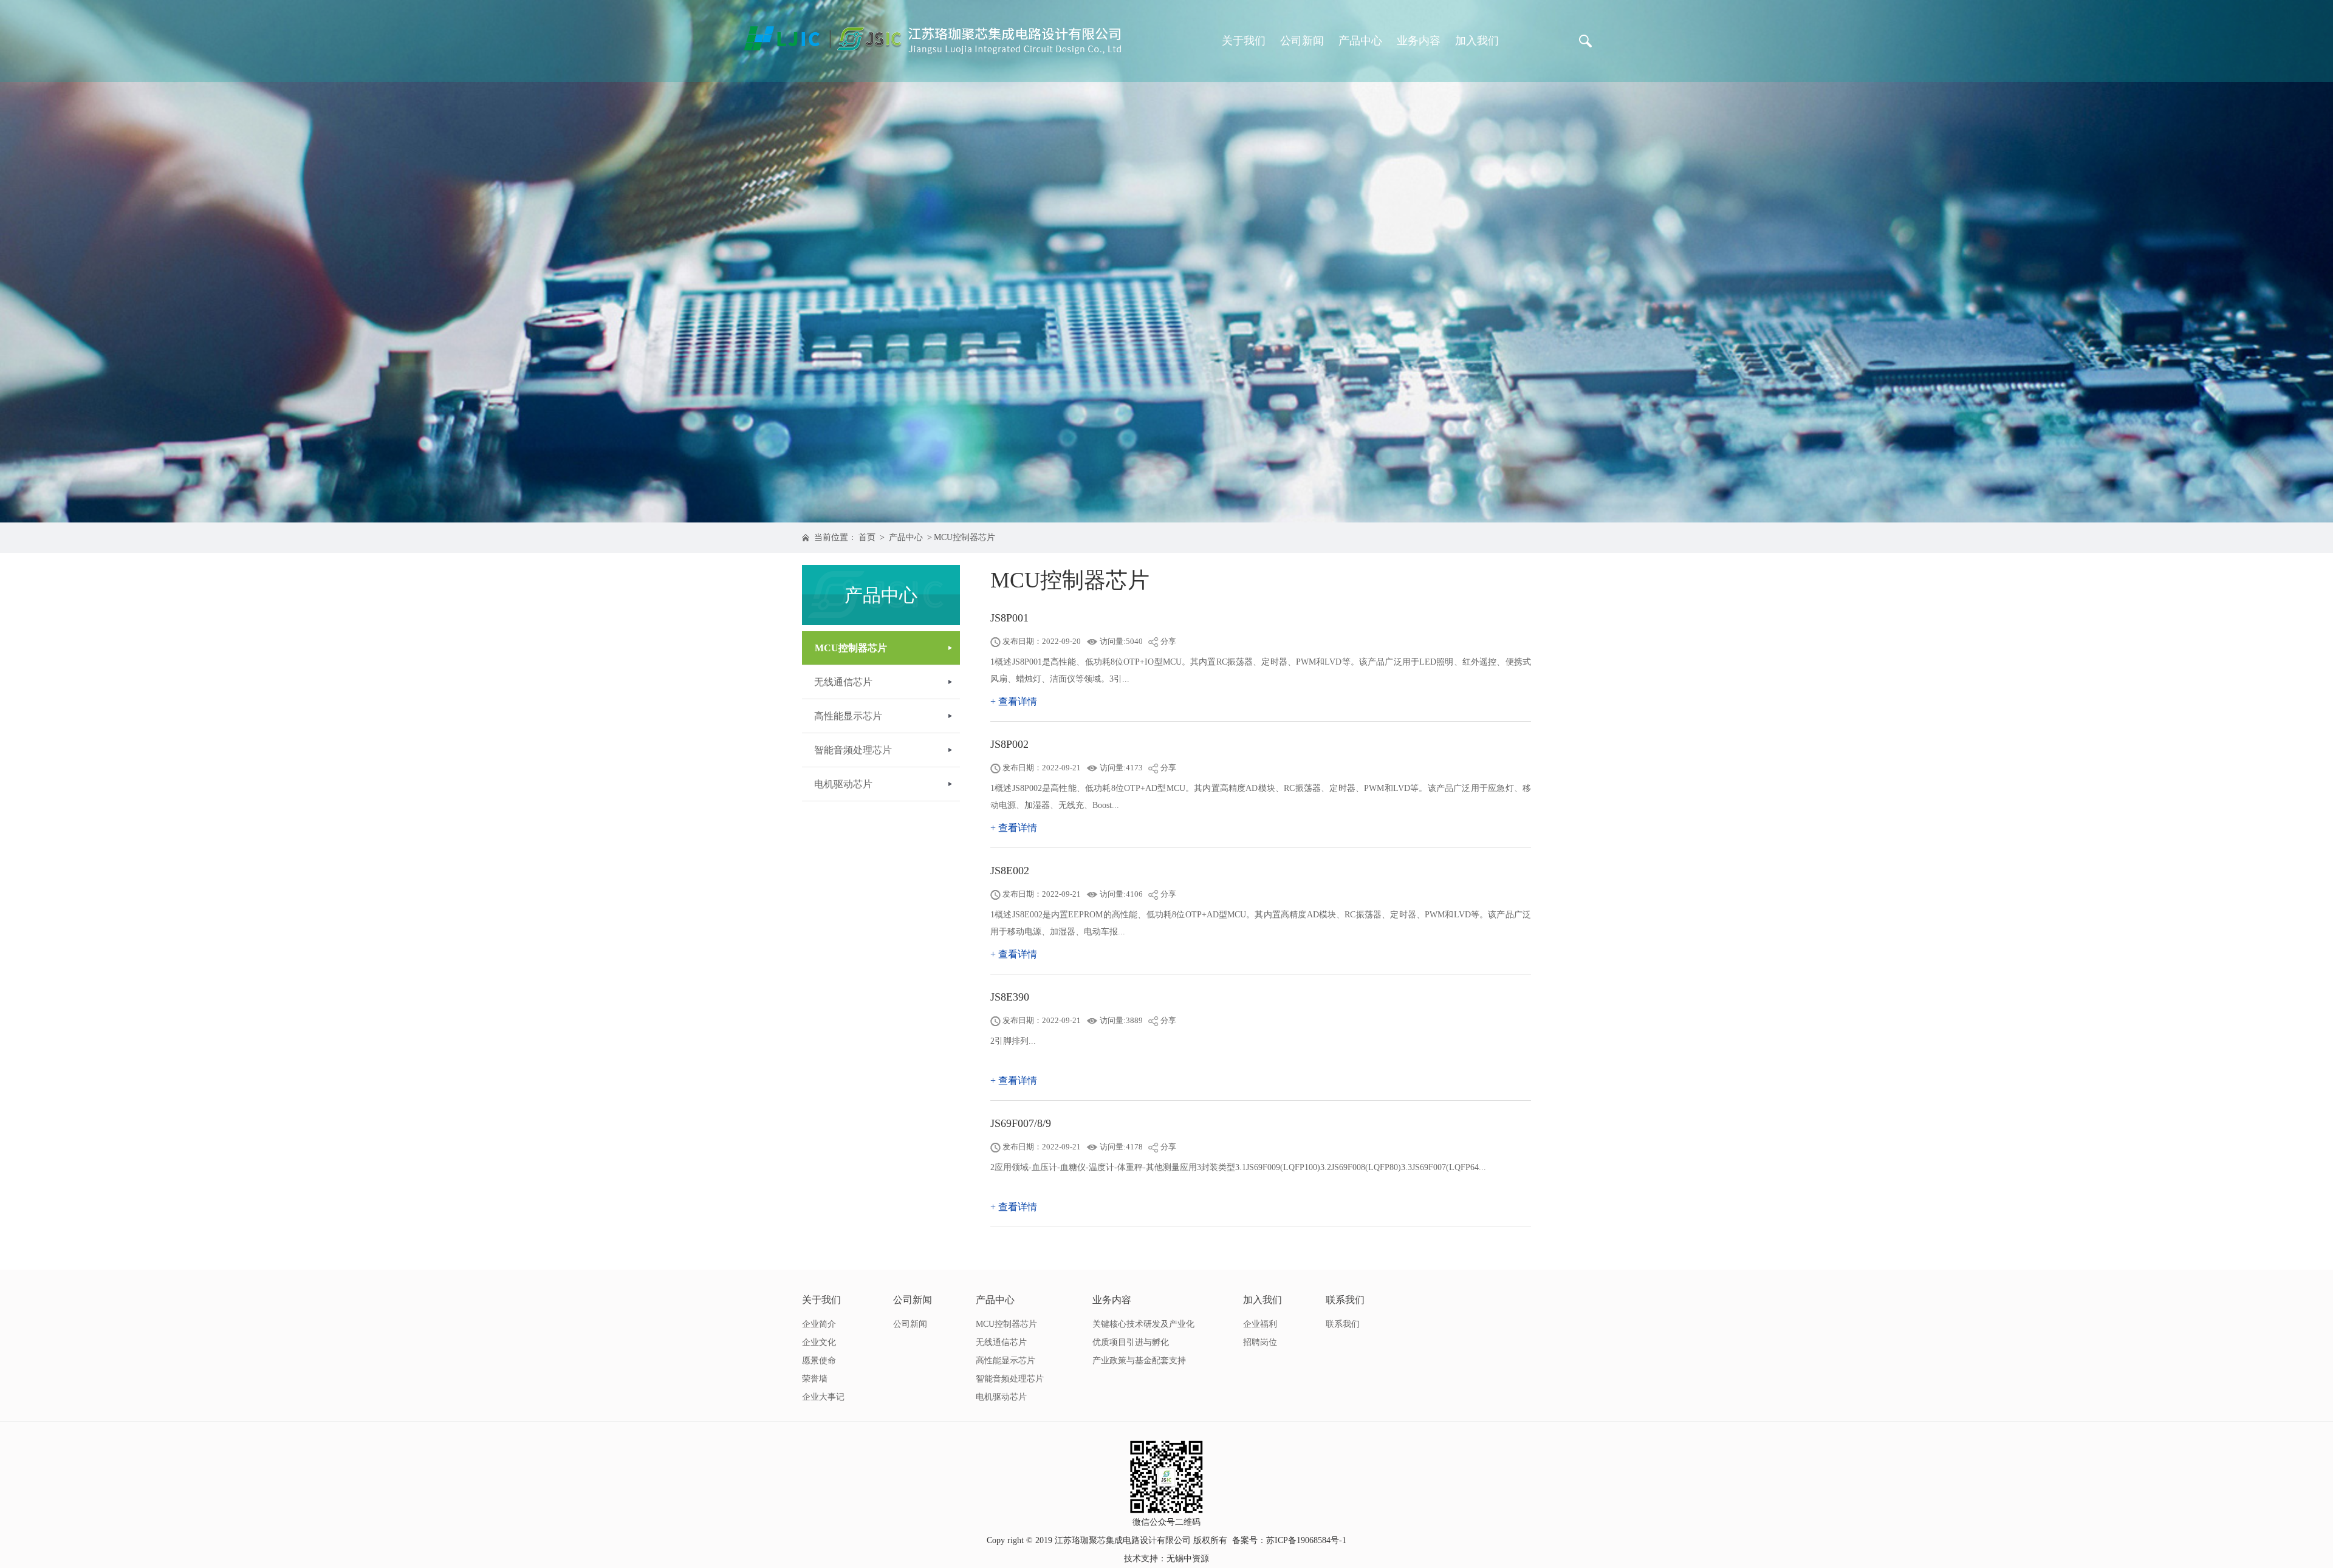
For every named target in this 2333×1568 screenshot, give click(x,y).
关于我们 (1244, 41)
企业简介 (819, 1324)
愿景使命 (819, 1361)
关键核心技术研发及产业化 (1143, 1324)
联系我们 (1345, 1300)
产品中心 (1360, 41)
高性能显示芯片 (848, 716)
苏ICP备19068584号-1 (1306, 1540)
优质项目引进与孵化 (1131, 1342)
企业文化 (819, 1342)
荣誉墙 (815, 1379)
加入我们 (1477, 41)
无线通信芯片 (843, 682)
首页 (867, 537)
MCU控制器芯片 (964, 537)
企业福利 (1260, 1324)
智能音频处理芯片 (853, 750)
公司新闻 (1302, 41)
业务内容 (1419, 41)
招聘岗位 (1260, 1342)
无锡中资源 (1188, 1559)
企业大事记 (823, 1397)
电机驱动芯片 (843, 784)
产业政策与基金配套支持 (1139, 1361)
